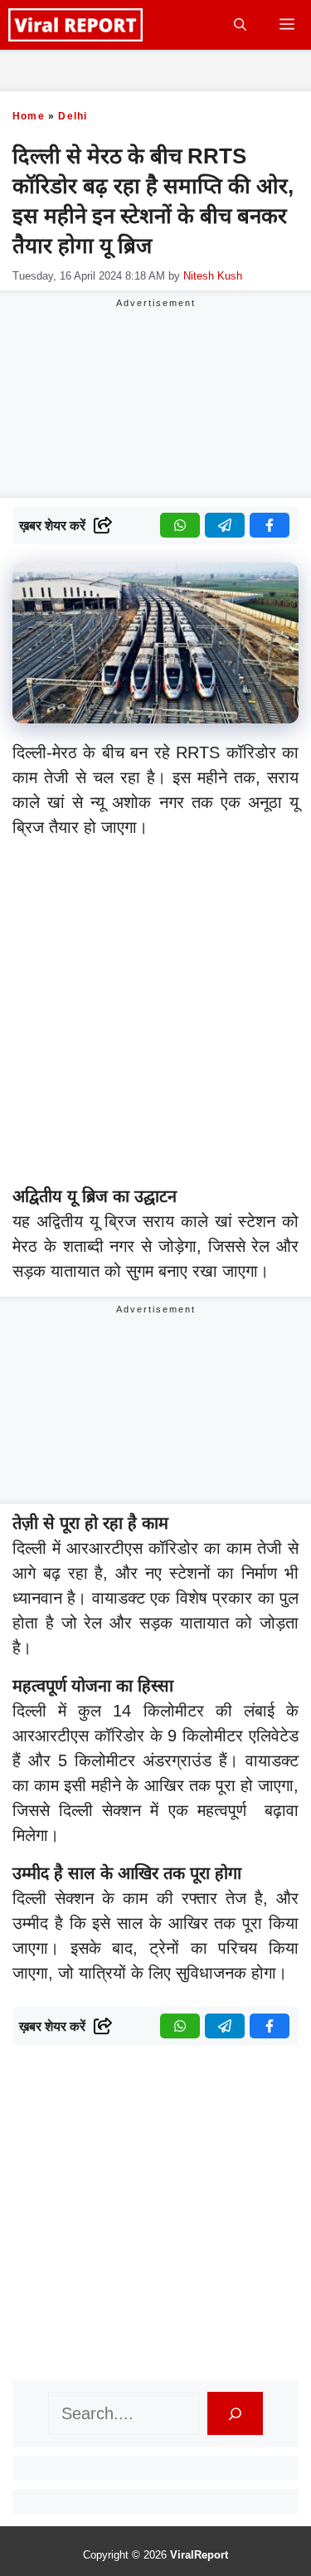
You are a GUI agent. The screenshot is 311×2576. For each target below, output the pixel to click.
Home (29, 116)
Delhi (73, 116)
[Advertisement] (155, 1015)
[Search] (235, 2413)
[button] (240, 25)
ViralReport (199, 2555)
